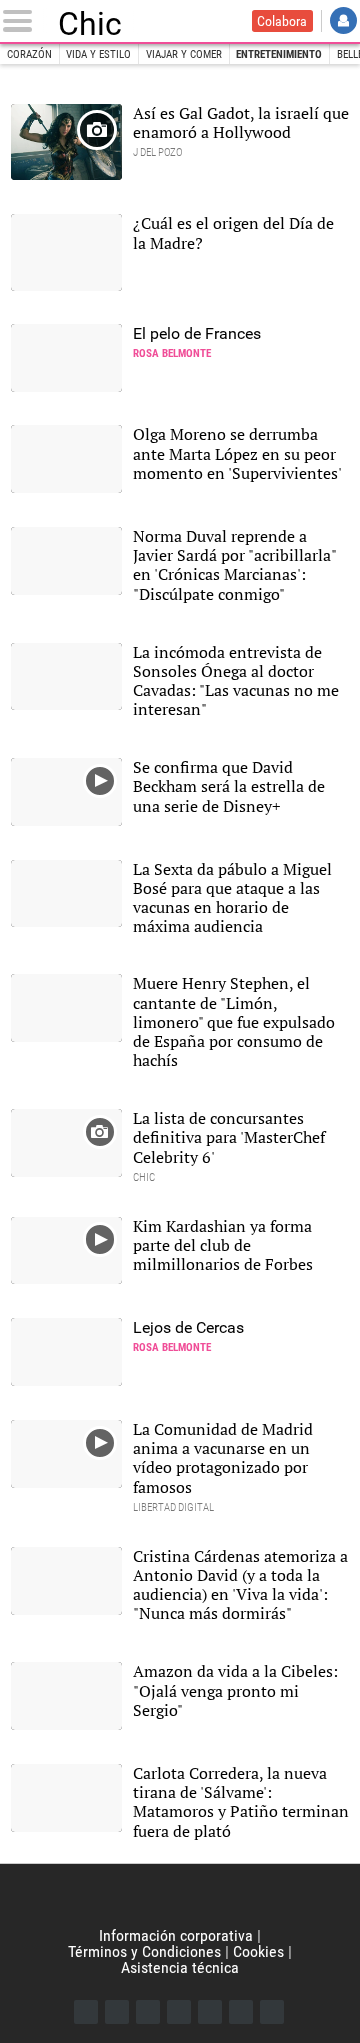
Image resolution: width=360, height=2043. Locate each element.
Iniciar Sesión (343, 20)
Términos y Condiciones (144, 1951)
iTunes (272, 2012)
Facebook (86, 2012)
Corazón (29, 54)
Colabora (282, 21)
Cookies (258, 1951)
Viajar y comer (184, 54)
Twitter (117, 2012)
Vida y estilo (98, 54)
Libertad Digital (180, 1896)
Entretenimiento (279, 54)
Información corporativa (176, 1935)
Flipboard (210, 2012)
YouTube (179, 2012)
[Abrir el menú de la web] (21, 21)
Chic (90, 21)
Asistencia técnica (180, 1967)
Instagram (148, 2012)
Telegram (241, 2012)
